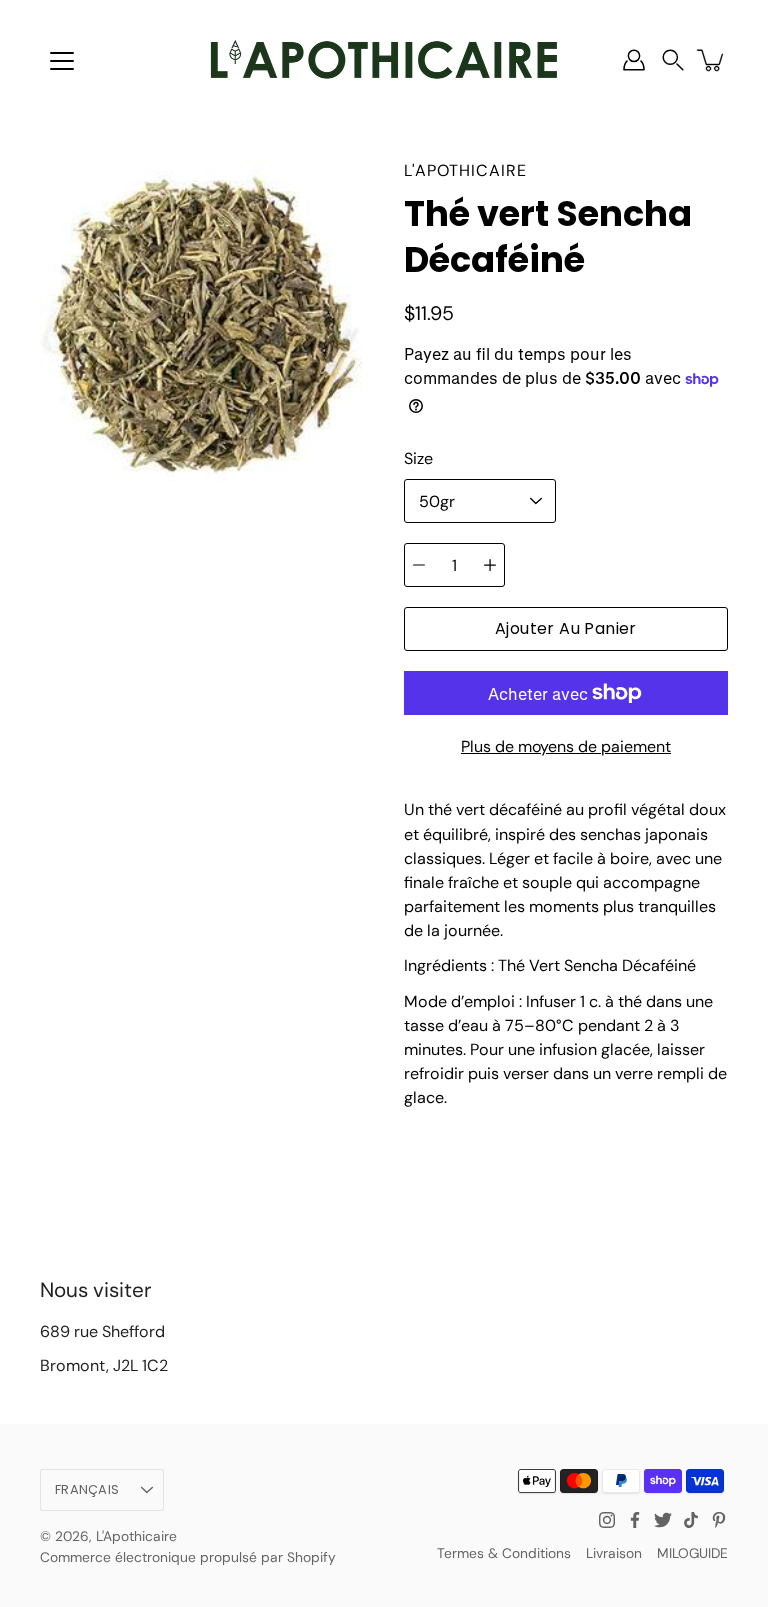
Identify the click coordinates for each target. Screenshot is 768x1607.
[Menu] (62, 61)
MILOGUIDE (692, 1553)
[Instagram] (607, 1520)
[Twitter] (663, 1520)
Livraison (614, 1553)
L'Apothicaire (136, 1536)
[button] (673, 60)
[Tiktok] (691, 1520)
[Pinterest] (719, 1520)
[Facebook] (635, 1520)
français (87, 1489)
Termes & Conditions (504, 1553)
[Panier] (712, 60)
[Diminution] (419, 565)
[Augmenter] (490, 565)
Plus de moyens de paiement (566, 746)
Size (418, 458)
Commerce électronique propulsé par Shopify (188, 1557)
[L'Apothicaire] (384, 60)
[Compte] (634, 60)
